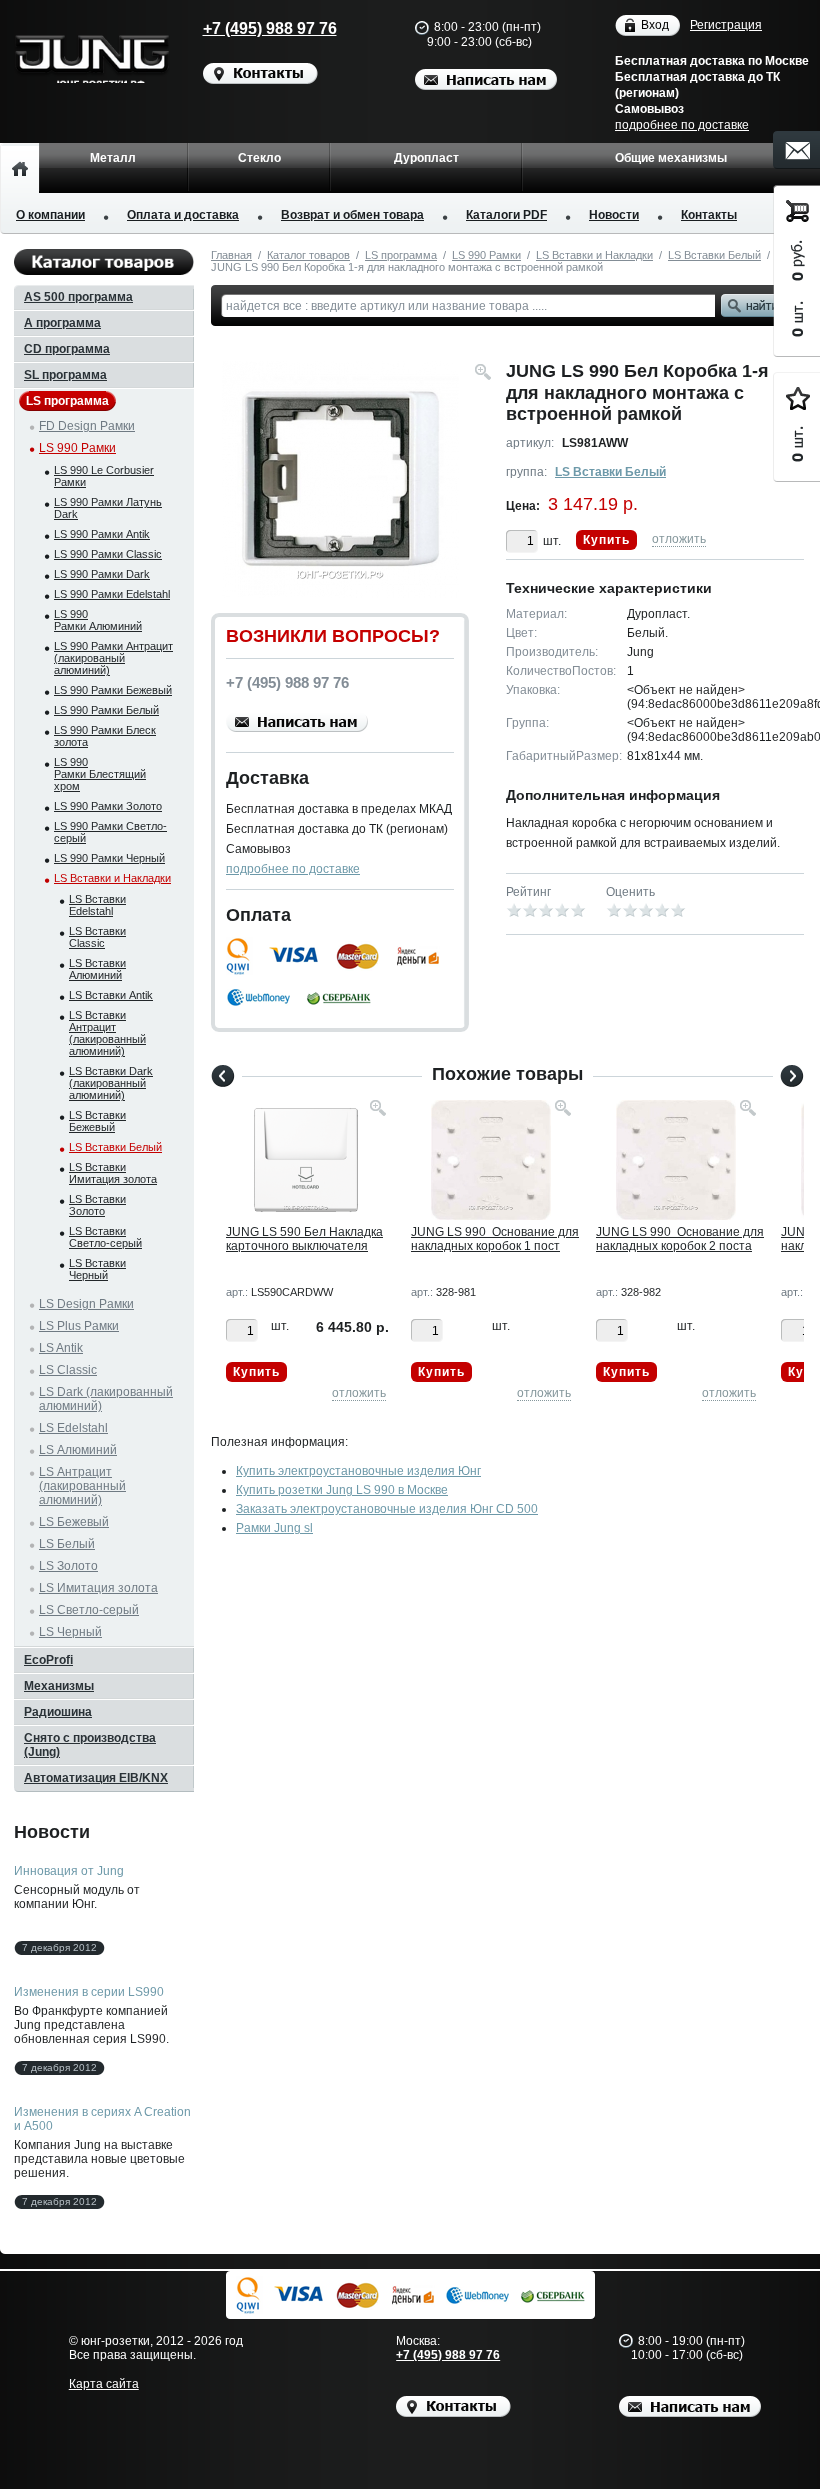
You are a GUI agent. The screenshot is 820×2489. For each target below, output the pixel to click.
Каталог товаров (308, 255)
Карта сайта (104, 2384)
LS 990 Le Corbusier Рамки (104, 476)
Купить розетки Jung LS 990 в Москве (342, 1490)
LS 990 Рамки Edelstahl (112, 594)
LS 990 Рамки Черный (109, 858)
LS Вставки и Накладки (594, 255)
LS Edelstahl (73, 1428)
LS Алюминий (78, 1450)
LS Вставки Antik (111, 995)
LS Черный (70, 1632)
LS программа (401, 255)
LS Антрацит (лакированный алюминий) (82, 1486)
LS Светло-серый (89, 1610)
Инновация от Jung (69, 1871)
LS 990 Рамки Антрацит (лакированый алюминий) (113, 658)
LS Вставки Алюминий (97, 969)
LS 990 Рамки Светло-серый (110, 832)
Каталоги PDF (506, 215)
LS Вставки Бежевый (97, 1121)
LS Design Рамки (86, 1304)
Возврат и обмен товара (352, 215)
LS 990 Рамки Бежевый (113, 690)
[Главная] (19, 168)
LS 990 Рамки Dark (102, 574)
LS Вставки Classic (97, 937)
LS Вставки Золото (97, 1205)
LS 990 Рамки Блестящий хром (100, 774)
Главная (231, 255)
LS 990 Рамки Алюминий (98, 620)
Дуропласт (426, 158)
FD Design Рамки (87, 426)
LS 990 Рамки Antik (102, 534)
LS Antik (61, 1348)
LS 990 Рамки (486, 255)
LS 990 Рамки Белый (106, 710)
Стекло (259, 158)
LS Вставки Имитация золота (113, 1173)
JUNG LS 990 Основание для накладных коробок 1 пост (495, 1239)
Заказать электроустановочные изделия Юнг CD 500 (387, 1509)
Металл (113, 158)
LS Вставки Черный (97, 1269)
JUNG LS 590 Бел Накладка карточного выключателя (304, 1239)
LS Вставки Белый (714, 255)
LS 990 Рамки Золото (108, 806)
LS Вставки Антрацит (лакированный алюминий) (107, 1033)
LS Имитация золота (98, 1588)
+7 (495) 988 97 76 (270, 28)
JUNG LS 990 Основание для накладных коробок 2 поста (680, 1239)
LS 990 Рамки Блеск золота (105, 736)
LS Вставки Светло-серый (105, 1237)
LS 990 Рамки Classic (108, 554)
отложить (679, 539)
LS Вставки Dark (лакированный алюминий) (111, 1083)
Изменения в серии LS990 (89, 1992)
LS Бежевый (74, 1522)
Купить (606, 540)
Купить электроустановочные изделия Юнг (358, 1471)
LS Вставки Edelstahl (97, 905)
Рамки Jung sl (274, 1528)
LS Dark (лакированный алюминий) (106, 1399)
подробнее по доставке (682, 125)
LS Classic (68, 1370)
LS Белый (67, 1544)
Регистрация (726, 25)
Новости (614, 215)
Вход (655, 25)
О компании (50, 215)
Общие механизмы (671, 158)
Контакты (709, 215)
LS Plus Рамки (79, 1326)
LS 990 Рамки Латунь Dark (108, 508)
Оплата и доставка (183, 215)
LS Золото (68, 1566)
